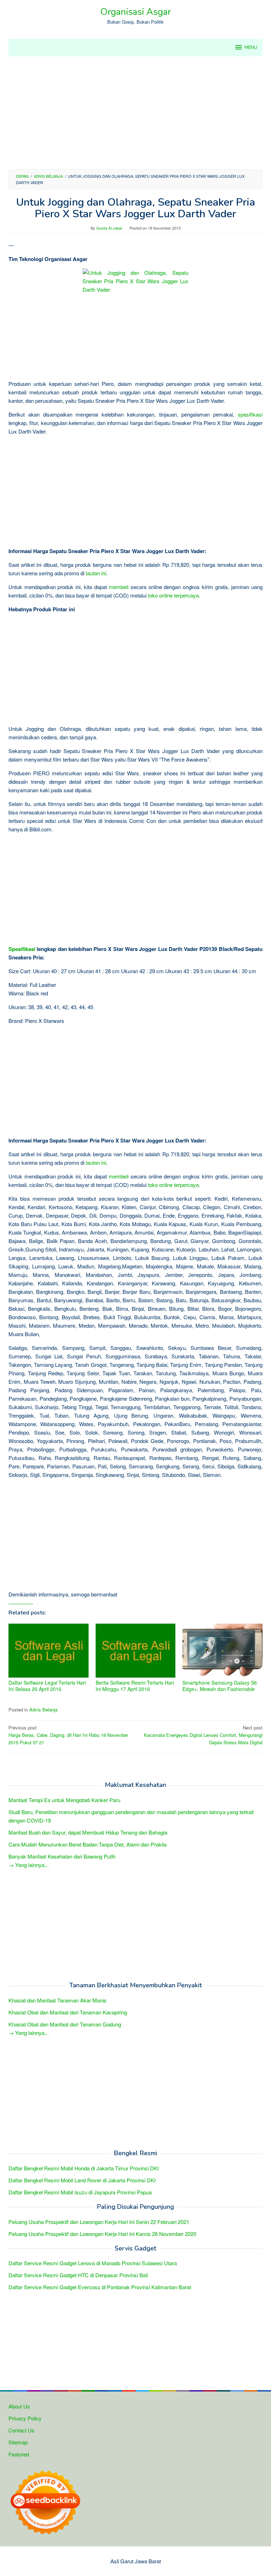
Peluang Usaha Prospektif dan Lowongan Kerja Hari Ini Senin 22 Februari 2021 (99, 2222)
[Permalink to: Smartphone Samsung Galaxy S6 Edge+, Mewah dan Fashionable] (222, 1651)
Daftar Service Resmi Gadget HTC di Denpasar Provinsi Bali (78, 2275)
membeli (119, 587)
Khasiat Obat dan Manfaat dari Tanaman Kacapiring (68, 2012)
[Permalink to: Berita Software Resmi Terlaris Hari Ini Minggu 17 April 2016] (136, 1651)
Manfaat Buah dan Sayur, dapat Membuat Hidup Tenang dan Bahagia (88, 1832)
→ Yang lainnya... (29, 1865)
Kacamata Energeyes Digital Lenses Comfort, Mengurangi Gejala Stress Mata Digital (203, 1735)
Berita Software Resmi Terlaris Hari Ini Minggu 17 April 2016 (135, 1686)
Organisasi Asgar (135, 12)
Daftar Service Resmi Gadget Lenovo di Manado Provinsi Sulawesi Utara (93, 2263)
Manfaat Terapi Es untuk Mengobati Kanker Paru (64, 1800)
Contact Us (22, 2430)
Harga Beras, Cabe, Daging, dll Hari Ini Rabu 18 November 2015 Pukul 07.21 (68, 1735)
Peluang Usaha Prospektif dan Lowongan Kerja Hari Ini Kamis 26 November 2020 (102, 2234)
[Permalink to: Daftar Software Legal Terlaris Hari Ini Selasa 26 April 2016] (49, 1651)
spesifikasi (250, 414)
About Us (19, 2406)
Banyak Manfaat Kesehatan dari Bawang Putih (62, 1856)
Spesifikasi (22, 949)
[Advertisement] (135, 113)
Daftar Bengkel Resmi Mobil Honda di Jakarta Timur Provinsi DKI (84, 2168)
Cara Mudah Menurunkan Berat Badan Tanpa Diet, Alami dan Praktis (88, 1844)
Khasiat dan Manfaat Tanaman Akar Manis (58, 2000)
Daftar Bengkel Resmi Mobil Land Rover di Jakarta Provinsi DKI (82, 2180)
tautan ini (96, 573)
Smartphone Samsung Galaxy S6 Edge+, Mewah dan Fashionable (220, 1686)
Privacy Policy (25, 2418)
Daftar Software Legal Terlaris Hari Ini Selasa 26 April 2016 (47, 1686)
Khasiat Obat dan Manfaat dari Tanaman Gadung (65, 2024)
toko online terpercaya (173, 595)
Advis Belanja (43, 1710)
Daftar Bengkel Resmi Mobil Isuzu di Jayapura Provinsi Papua (80, 2192)
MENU (251, 48)
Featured (19, 2454)
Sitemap (18, 2442)
